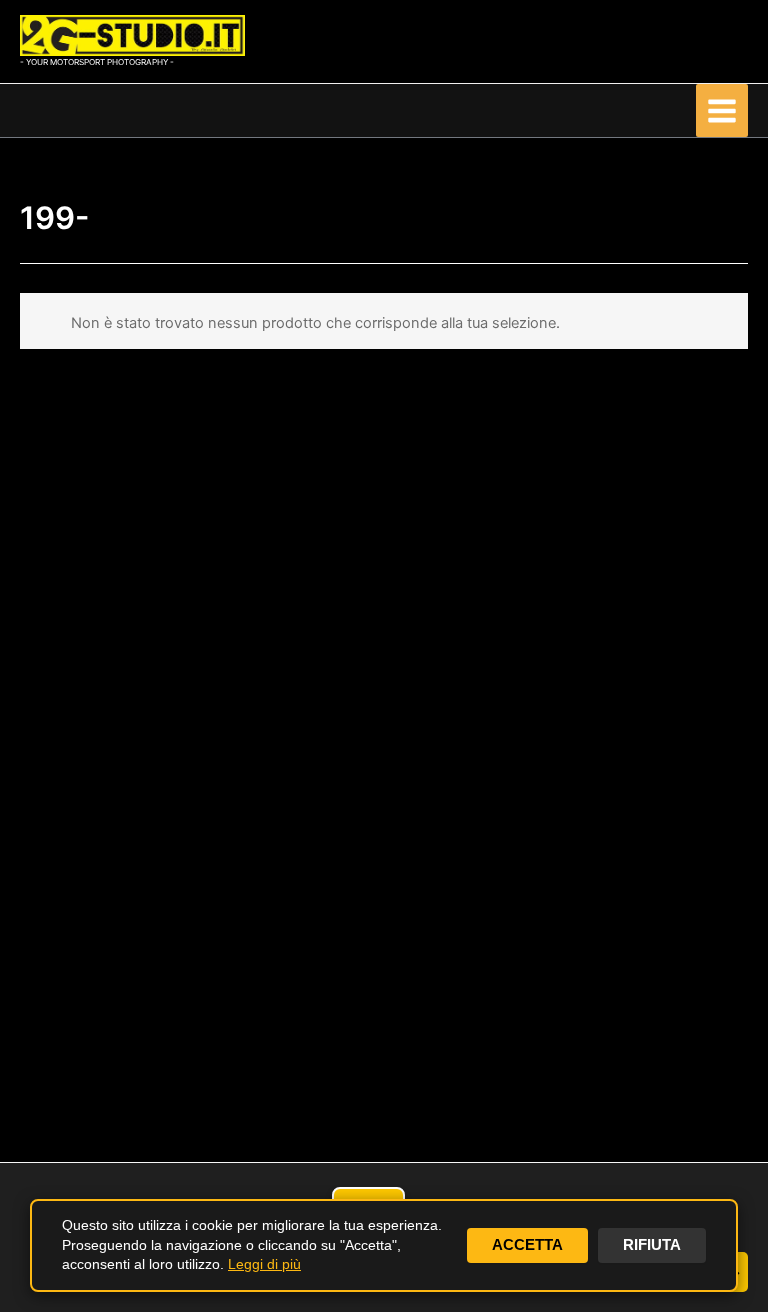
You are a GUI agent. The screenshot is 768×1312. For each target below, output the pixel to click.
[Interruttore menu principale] (722, 110)
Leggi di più (264, 1264)
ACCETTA (527, 1245)
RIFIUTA (652, 1245)
